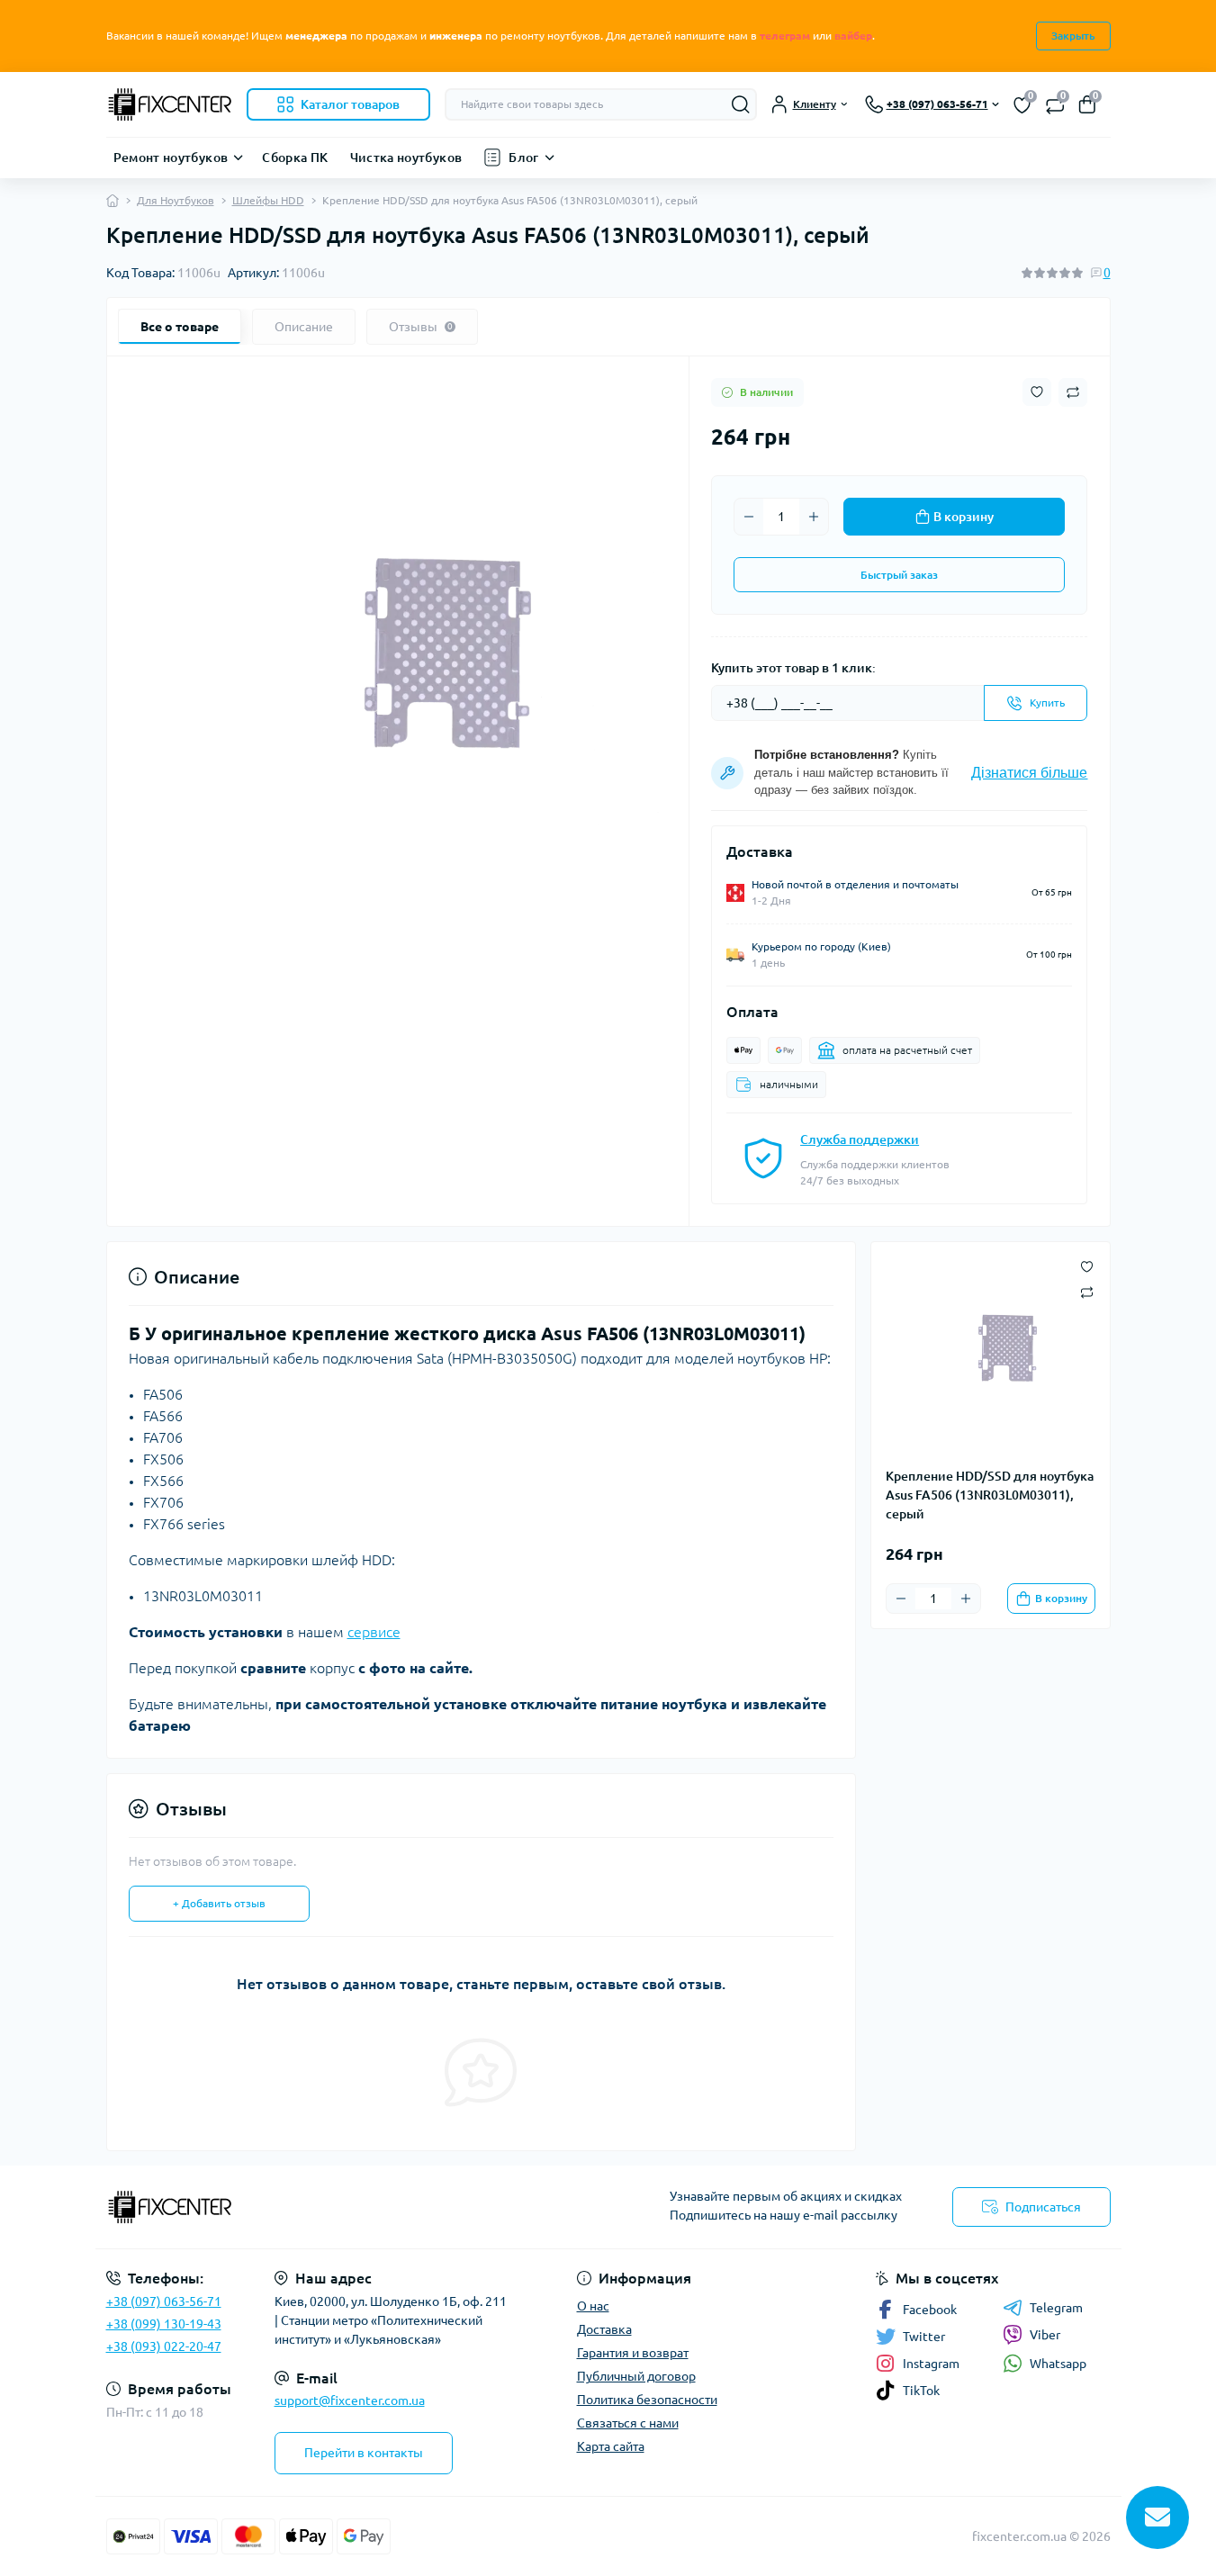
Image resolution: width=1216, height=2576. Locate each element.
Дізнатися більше (1029, 773)
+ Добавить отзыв (219, 1903)
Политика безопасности (647, 2400)
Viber (1045, 2335)
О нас (593, 2306)
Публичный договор (636, 2376)
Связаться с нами (628, 2423)
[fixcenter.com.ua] (352, 2207)
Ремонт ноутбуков (171, 158)
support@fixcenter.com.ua (350, 2400)
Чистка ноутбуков (406, 158)
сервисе (374, 1632)
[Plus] (814, 517)
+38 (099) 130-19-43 (164, 2324)
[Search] (741, 104)
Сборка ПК (295, 158)
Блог (523, 158)
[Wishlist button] (1037, 392)
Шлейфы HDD (268, 200)
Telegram (1056, 2308)
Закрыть (1073, 36)
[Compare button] (1073, 392)
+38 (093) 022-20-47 (164, 2346)
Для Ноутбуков (176, 200)
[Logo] (169, 104)
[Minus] (749, 517)
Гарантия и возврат (633, 2353)
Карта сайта (611, 2446)
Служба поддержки (860, 1139)
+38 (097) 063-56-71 (164, 2301)
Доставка (604, 2329)
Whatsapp (1058, 2364)
